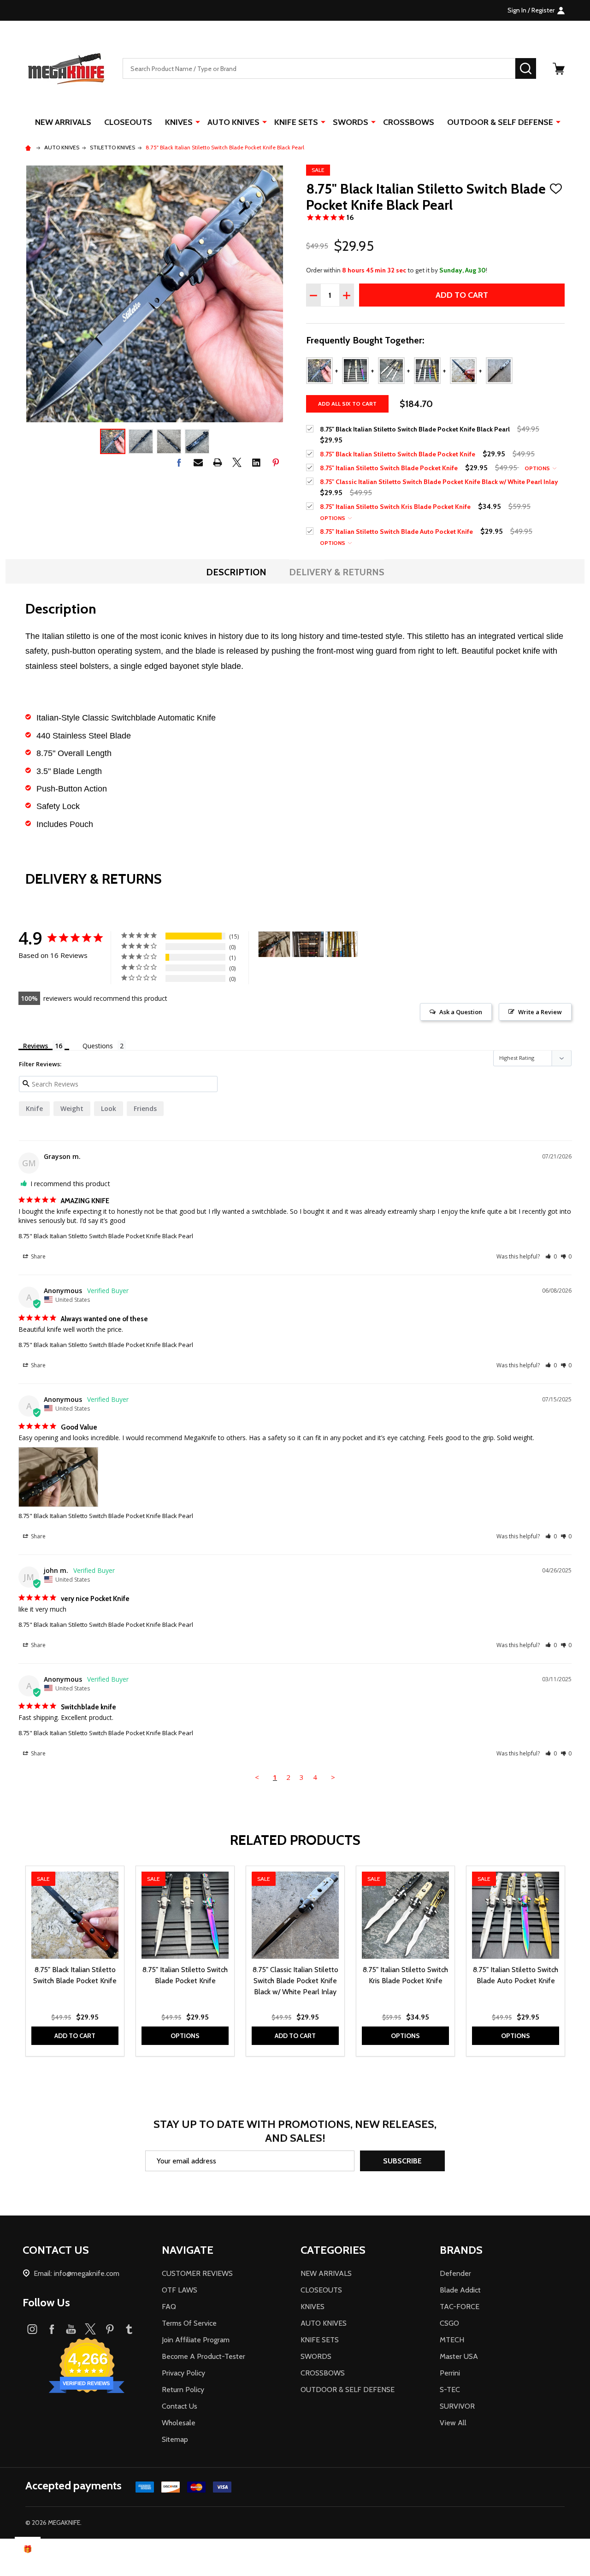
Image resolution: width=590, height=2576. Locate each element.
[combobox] (319, 68)
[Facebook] (179, 462)
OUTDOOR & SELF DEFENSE (500, 122)
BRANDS (461, 2250)
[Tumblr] (129, 2329)
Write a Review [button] (540, 1012)
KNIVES (179, 122)
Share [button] (38, 1256)
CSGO (449, 2323)
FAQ (169, 2307)
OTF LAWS (180, 2290)
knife (34, 1108)
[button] (551, 1256)
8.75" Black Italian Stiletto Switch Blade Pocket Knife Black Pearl (106, 1236)
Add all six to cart (347, 404)
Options (538, 468)
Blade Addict (460, 2290)
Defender (455, 2273)
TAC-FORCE (460, 2307)
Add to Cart (462, 295)
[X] (237, 462)
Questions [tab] (98, 1046)
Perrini (450, 2373)
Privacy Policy (183, 2373)
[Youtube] (71, 2329)
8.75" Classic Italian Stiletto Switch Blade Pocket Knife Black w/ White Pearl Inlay (295, 1981)
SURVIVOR (457, 2406)
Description (236, 572)
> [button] (333, 1777)
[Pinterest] (276, 462)
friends (145, 1108)
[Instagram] (32, 2329)
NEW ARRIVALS (63, 122)
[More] (198, 122)
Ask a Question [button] (461, 1012)
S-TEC (450, 2390)
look (109, 1108)
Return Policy (183, 2390)
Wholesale (179, 2423)
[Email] (198, 462)
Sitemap (175, 2439)
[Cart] (559, 69)
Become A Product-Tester (204, 2356)
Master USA (459, 2356)
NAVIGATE (188, 2250)
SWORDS (351, 122)
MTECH (452, 2340)
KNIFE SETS (296, 122)
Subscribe (402, 2161)
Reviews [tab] (35, 1046)
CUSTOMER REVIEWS (197, 2273)
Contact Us (180, 2406)
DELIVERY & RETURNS (337, 572)
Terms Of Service (189, 2323)
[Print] (218, 462)
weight (72, 1108)
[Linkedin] (256, 462)
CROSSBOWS (409, 122)
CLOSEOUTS (128, 122)
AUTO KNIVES (233, 122)
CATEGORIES (333, 2250)
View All (453, 2423)
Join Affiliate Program (196, 2340)
